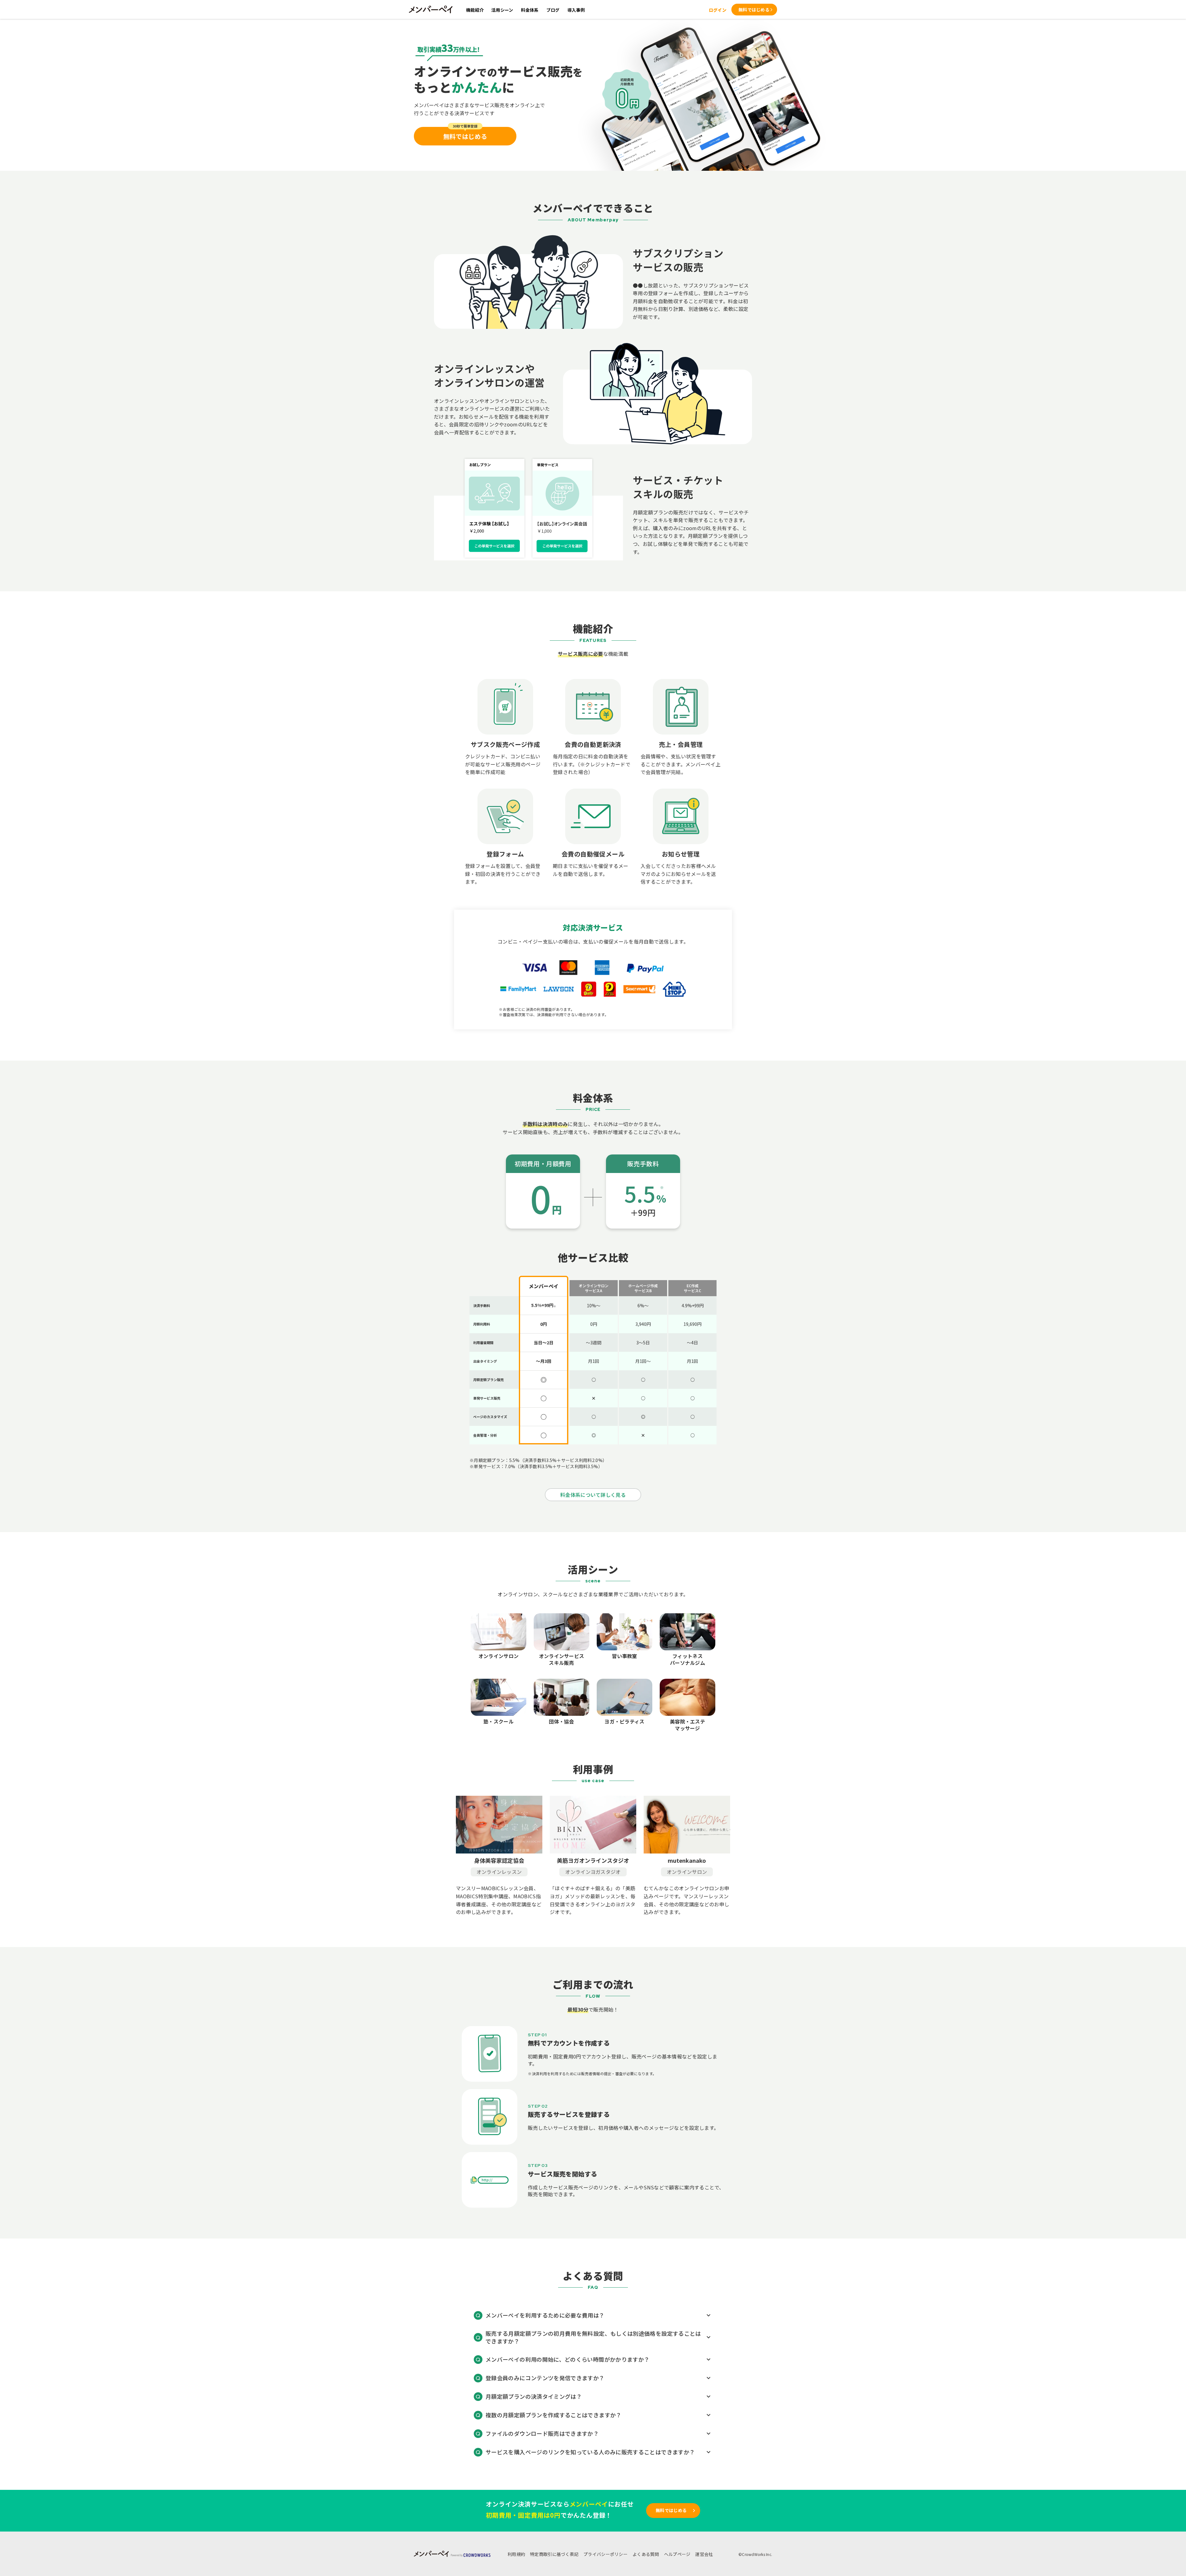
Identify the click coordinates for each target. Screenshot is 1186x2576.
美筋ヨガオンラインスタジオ (593, 1860)
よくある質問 (646, 2554)
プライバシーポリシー (606, 2554)
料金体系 (530, 10)
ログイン (718, 10)
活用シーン (502, 10)
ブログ (553, 10)
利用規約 (516, 2554)
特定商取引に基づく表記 (554, 2554)
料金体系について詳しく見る (593, 1495)
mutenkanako (687, 1860)
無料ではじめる (754, 10)
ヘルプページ (677, 2554)
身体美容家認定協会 (499, 1860)
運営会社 (704, 2554)
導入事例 (576, 10)
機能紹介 (475, 10)
